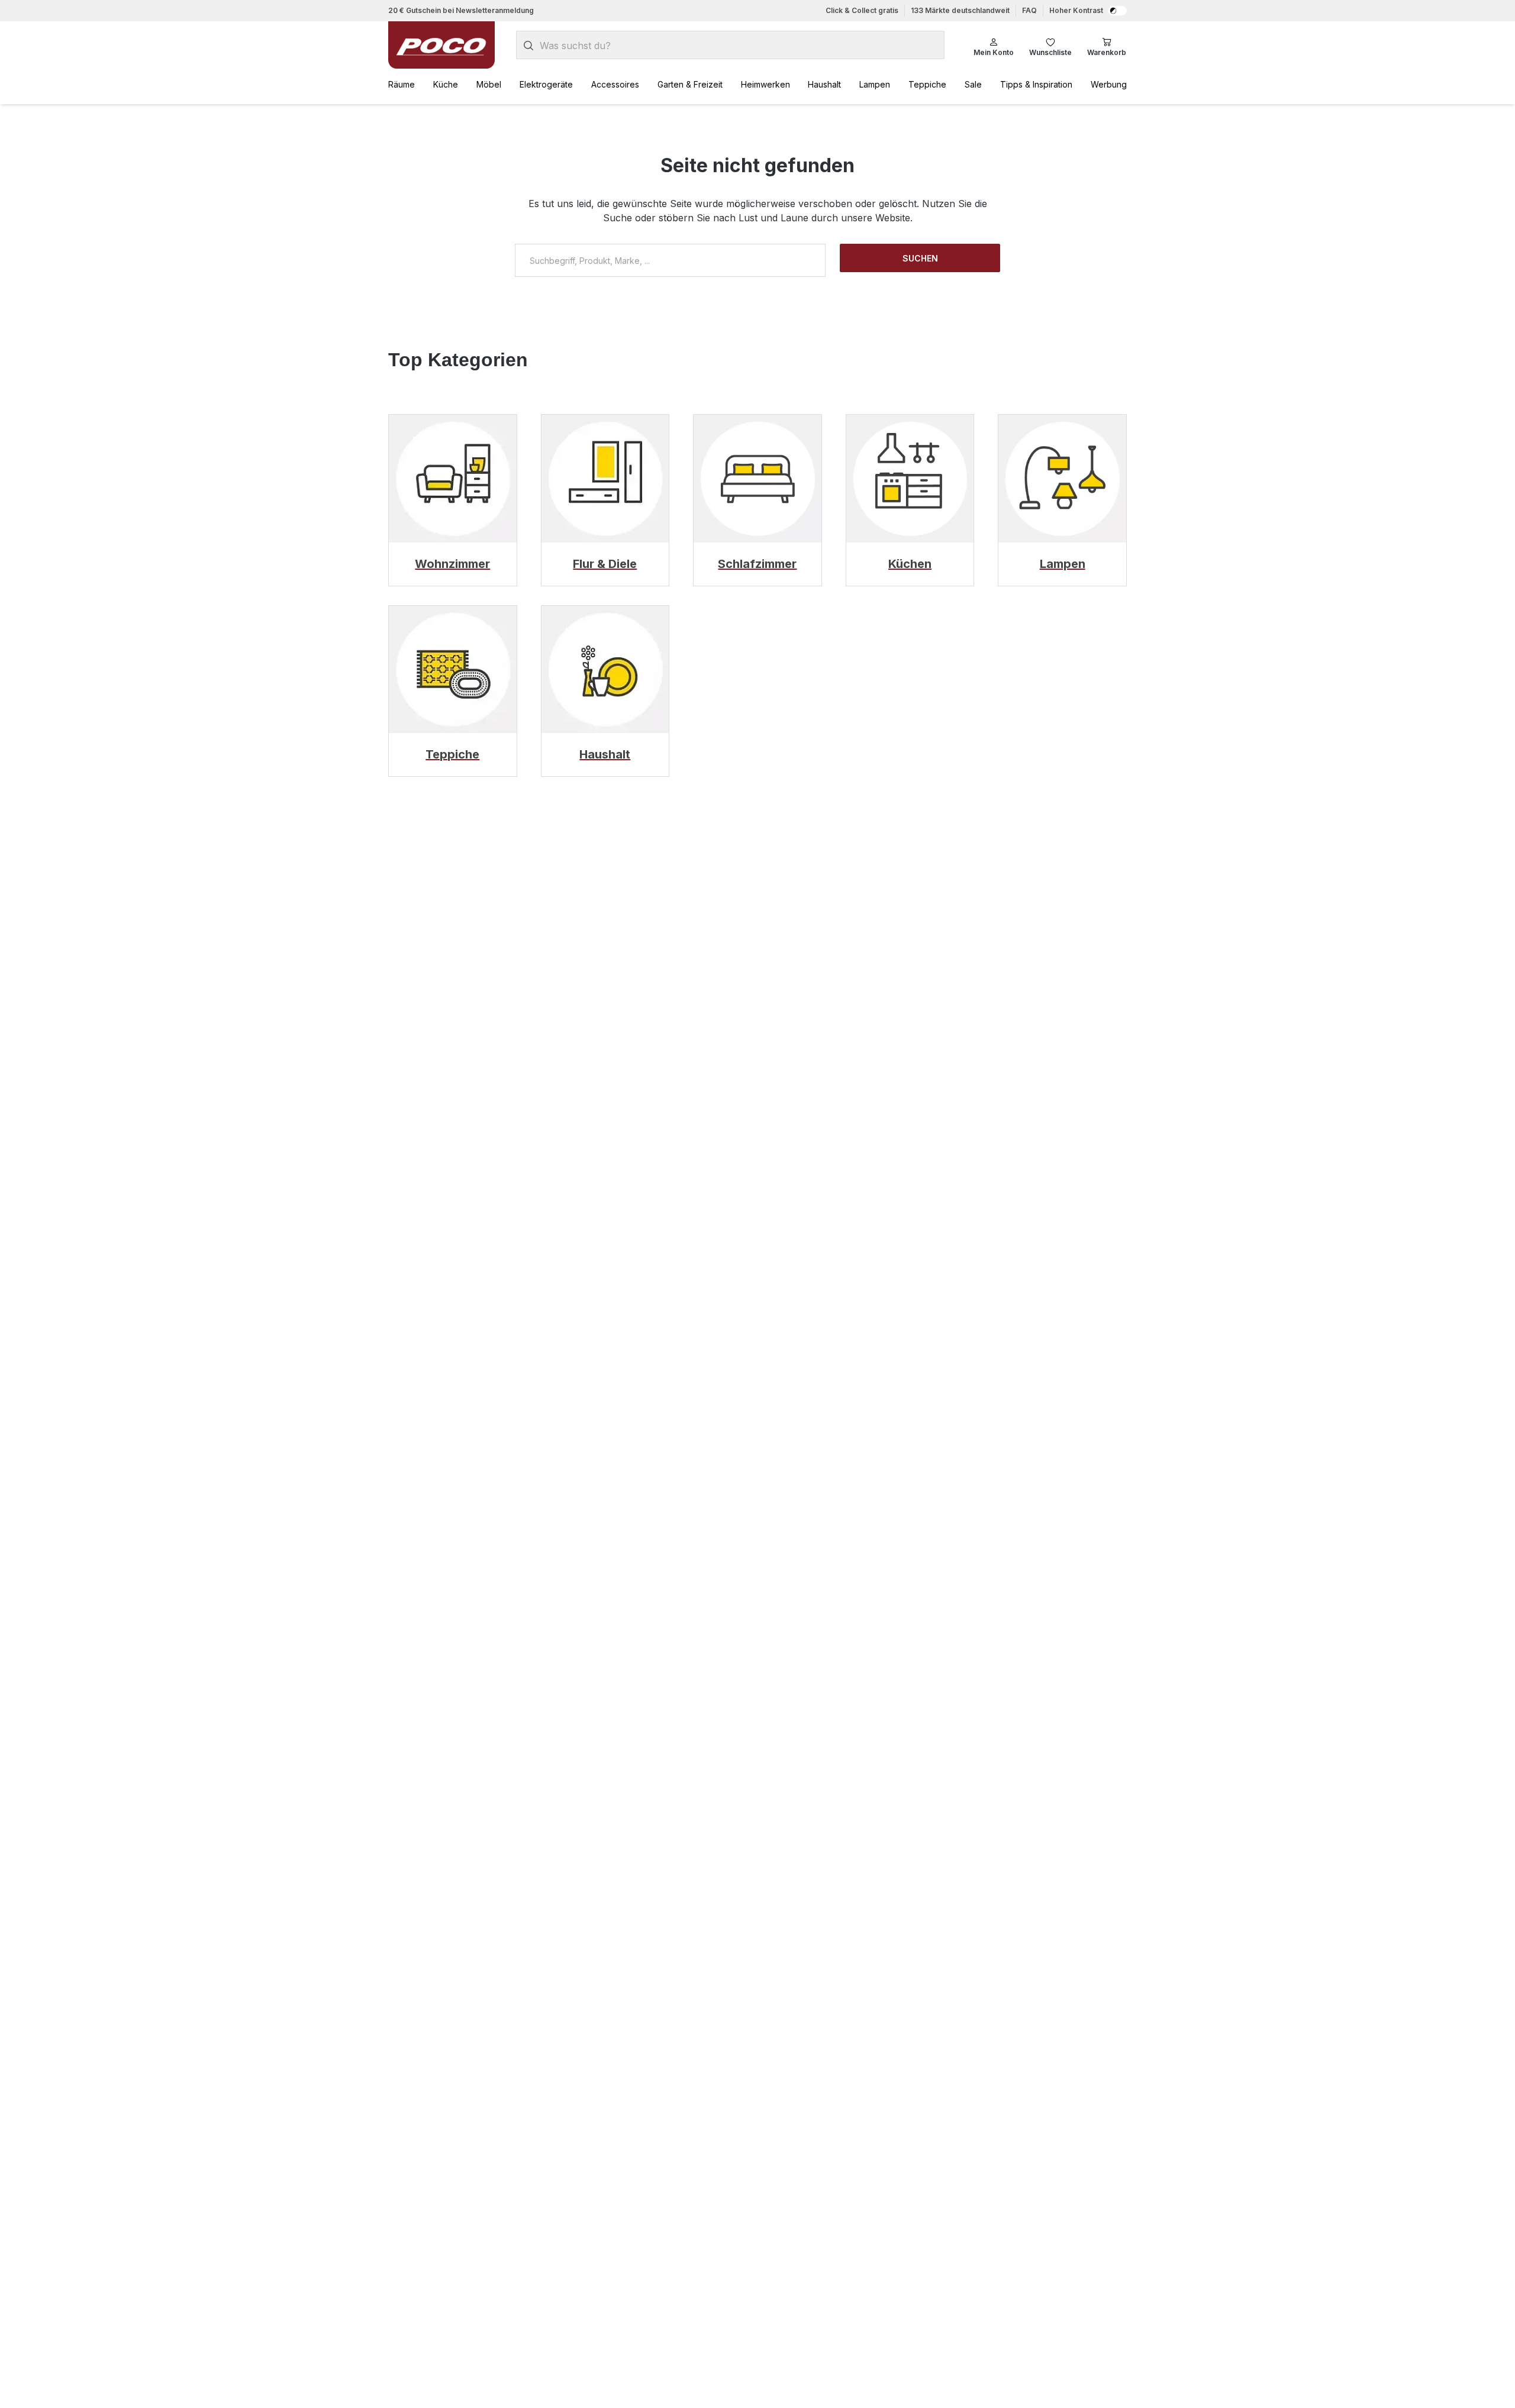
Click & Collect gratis (862, 10)
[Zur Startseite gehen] (441, 45)
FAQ (1029, 10)
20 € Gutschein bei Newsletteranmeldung (461, 10)
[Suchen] (528, 46)
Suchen (920, 258)
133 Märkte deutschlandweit (960, 10)
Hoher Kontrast (1076, 10)
